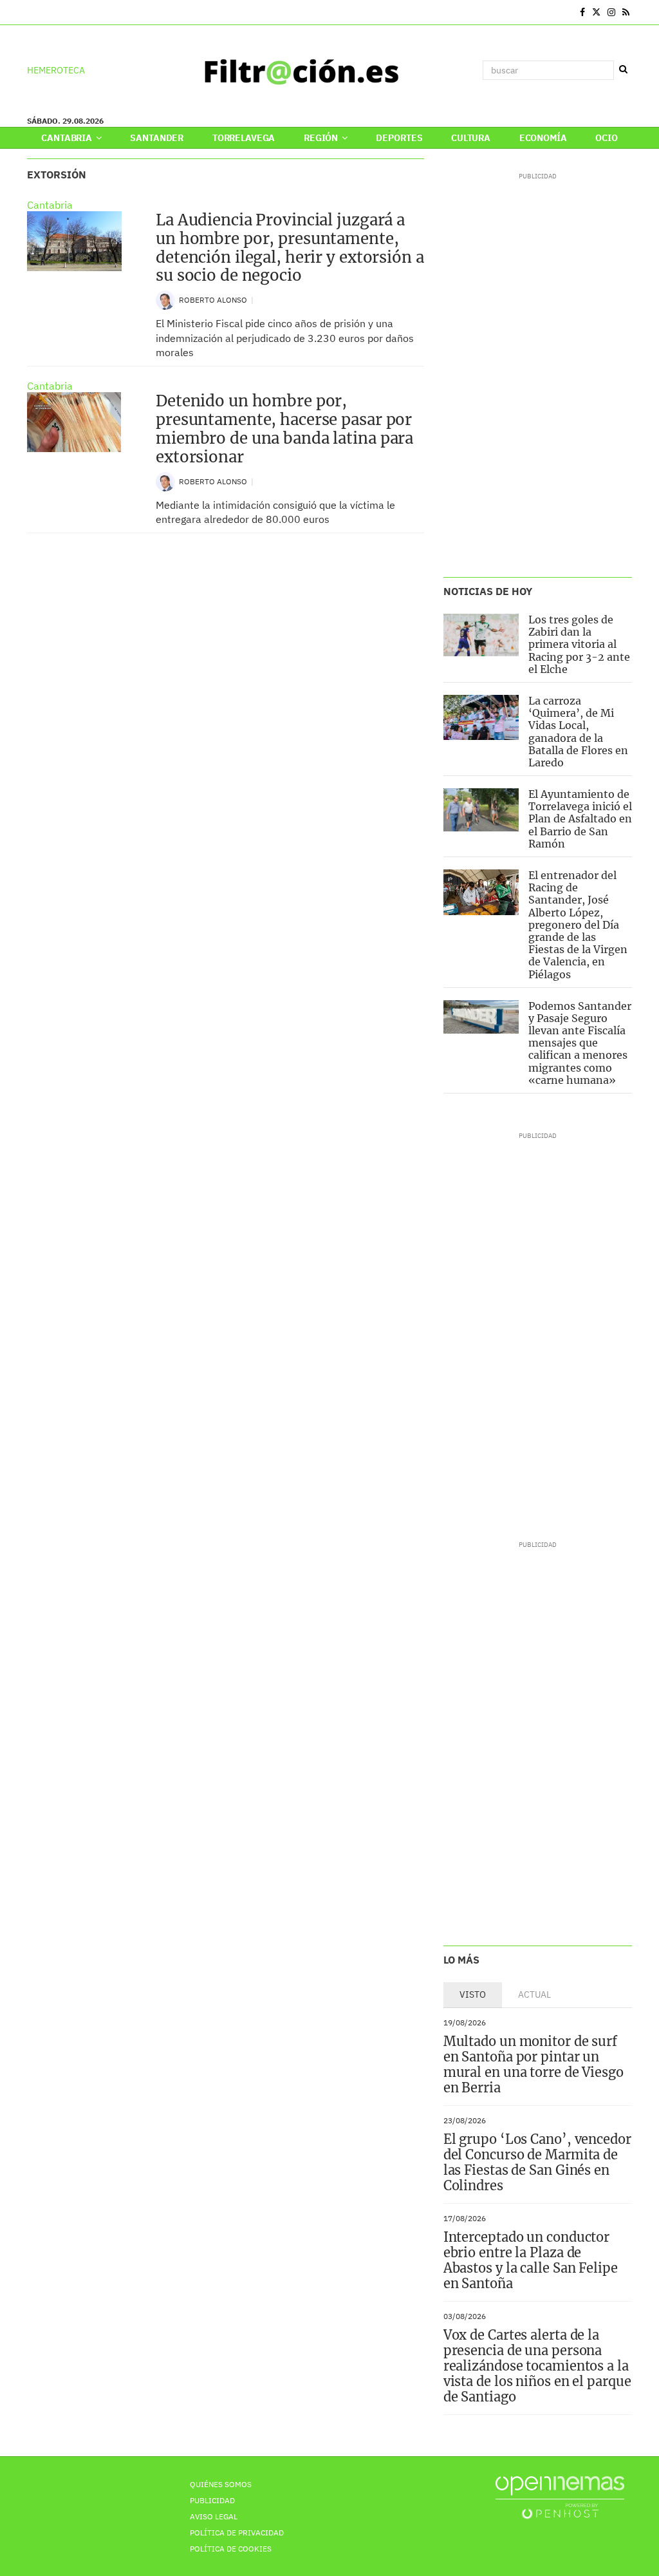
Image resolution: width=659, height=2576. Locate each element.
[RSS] (626, 12)
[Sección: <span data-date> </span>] (28, 12)
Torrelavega (244, 138)
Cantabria (68, 138)
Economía (543, 138)
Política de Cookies (231, 2549)
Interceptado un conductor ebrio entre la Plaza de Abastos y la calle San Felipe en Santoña (531, 2260)
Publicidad (212, 2500)
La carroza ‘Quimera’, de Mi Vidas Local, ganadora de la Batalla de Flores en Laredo (578, 732)
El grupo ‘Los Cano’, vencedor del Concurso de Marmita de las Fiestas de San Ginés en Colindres (537, 2162)
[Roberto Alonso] (165, 299)
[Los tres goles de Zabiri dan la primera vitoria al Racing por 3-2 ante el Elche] (481, 635)
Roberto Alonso (214, 300)
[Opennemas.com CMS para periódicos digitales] (560, 2496)
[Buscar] (623, 70)
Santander (157, 138)
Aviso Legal (214, 2516)
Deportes (399, 138)
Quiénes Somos (221, 2484)
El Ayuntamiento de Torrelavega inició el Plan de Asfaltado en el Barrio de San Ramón (580, 819)
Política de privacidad (237, 2533)
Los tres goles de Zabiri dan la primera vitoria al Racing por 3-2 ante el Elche (579, 644)
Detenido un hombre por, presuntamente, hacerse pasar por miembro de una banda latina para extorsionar (284, 429)
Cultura (471, 138)
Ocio (606, 138)
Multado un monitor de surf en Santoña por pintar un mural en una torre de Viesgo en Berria (534, 2064)
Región (322, 138)
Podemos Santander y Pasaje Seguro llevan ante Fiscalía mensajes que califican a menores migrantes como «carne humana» (580, 1043)
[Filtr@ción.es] (301, 70)
